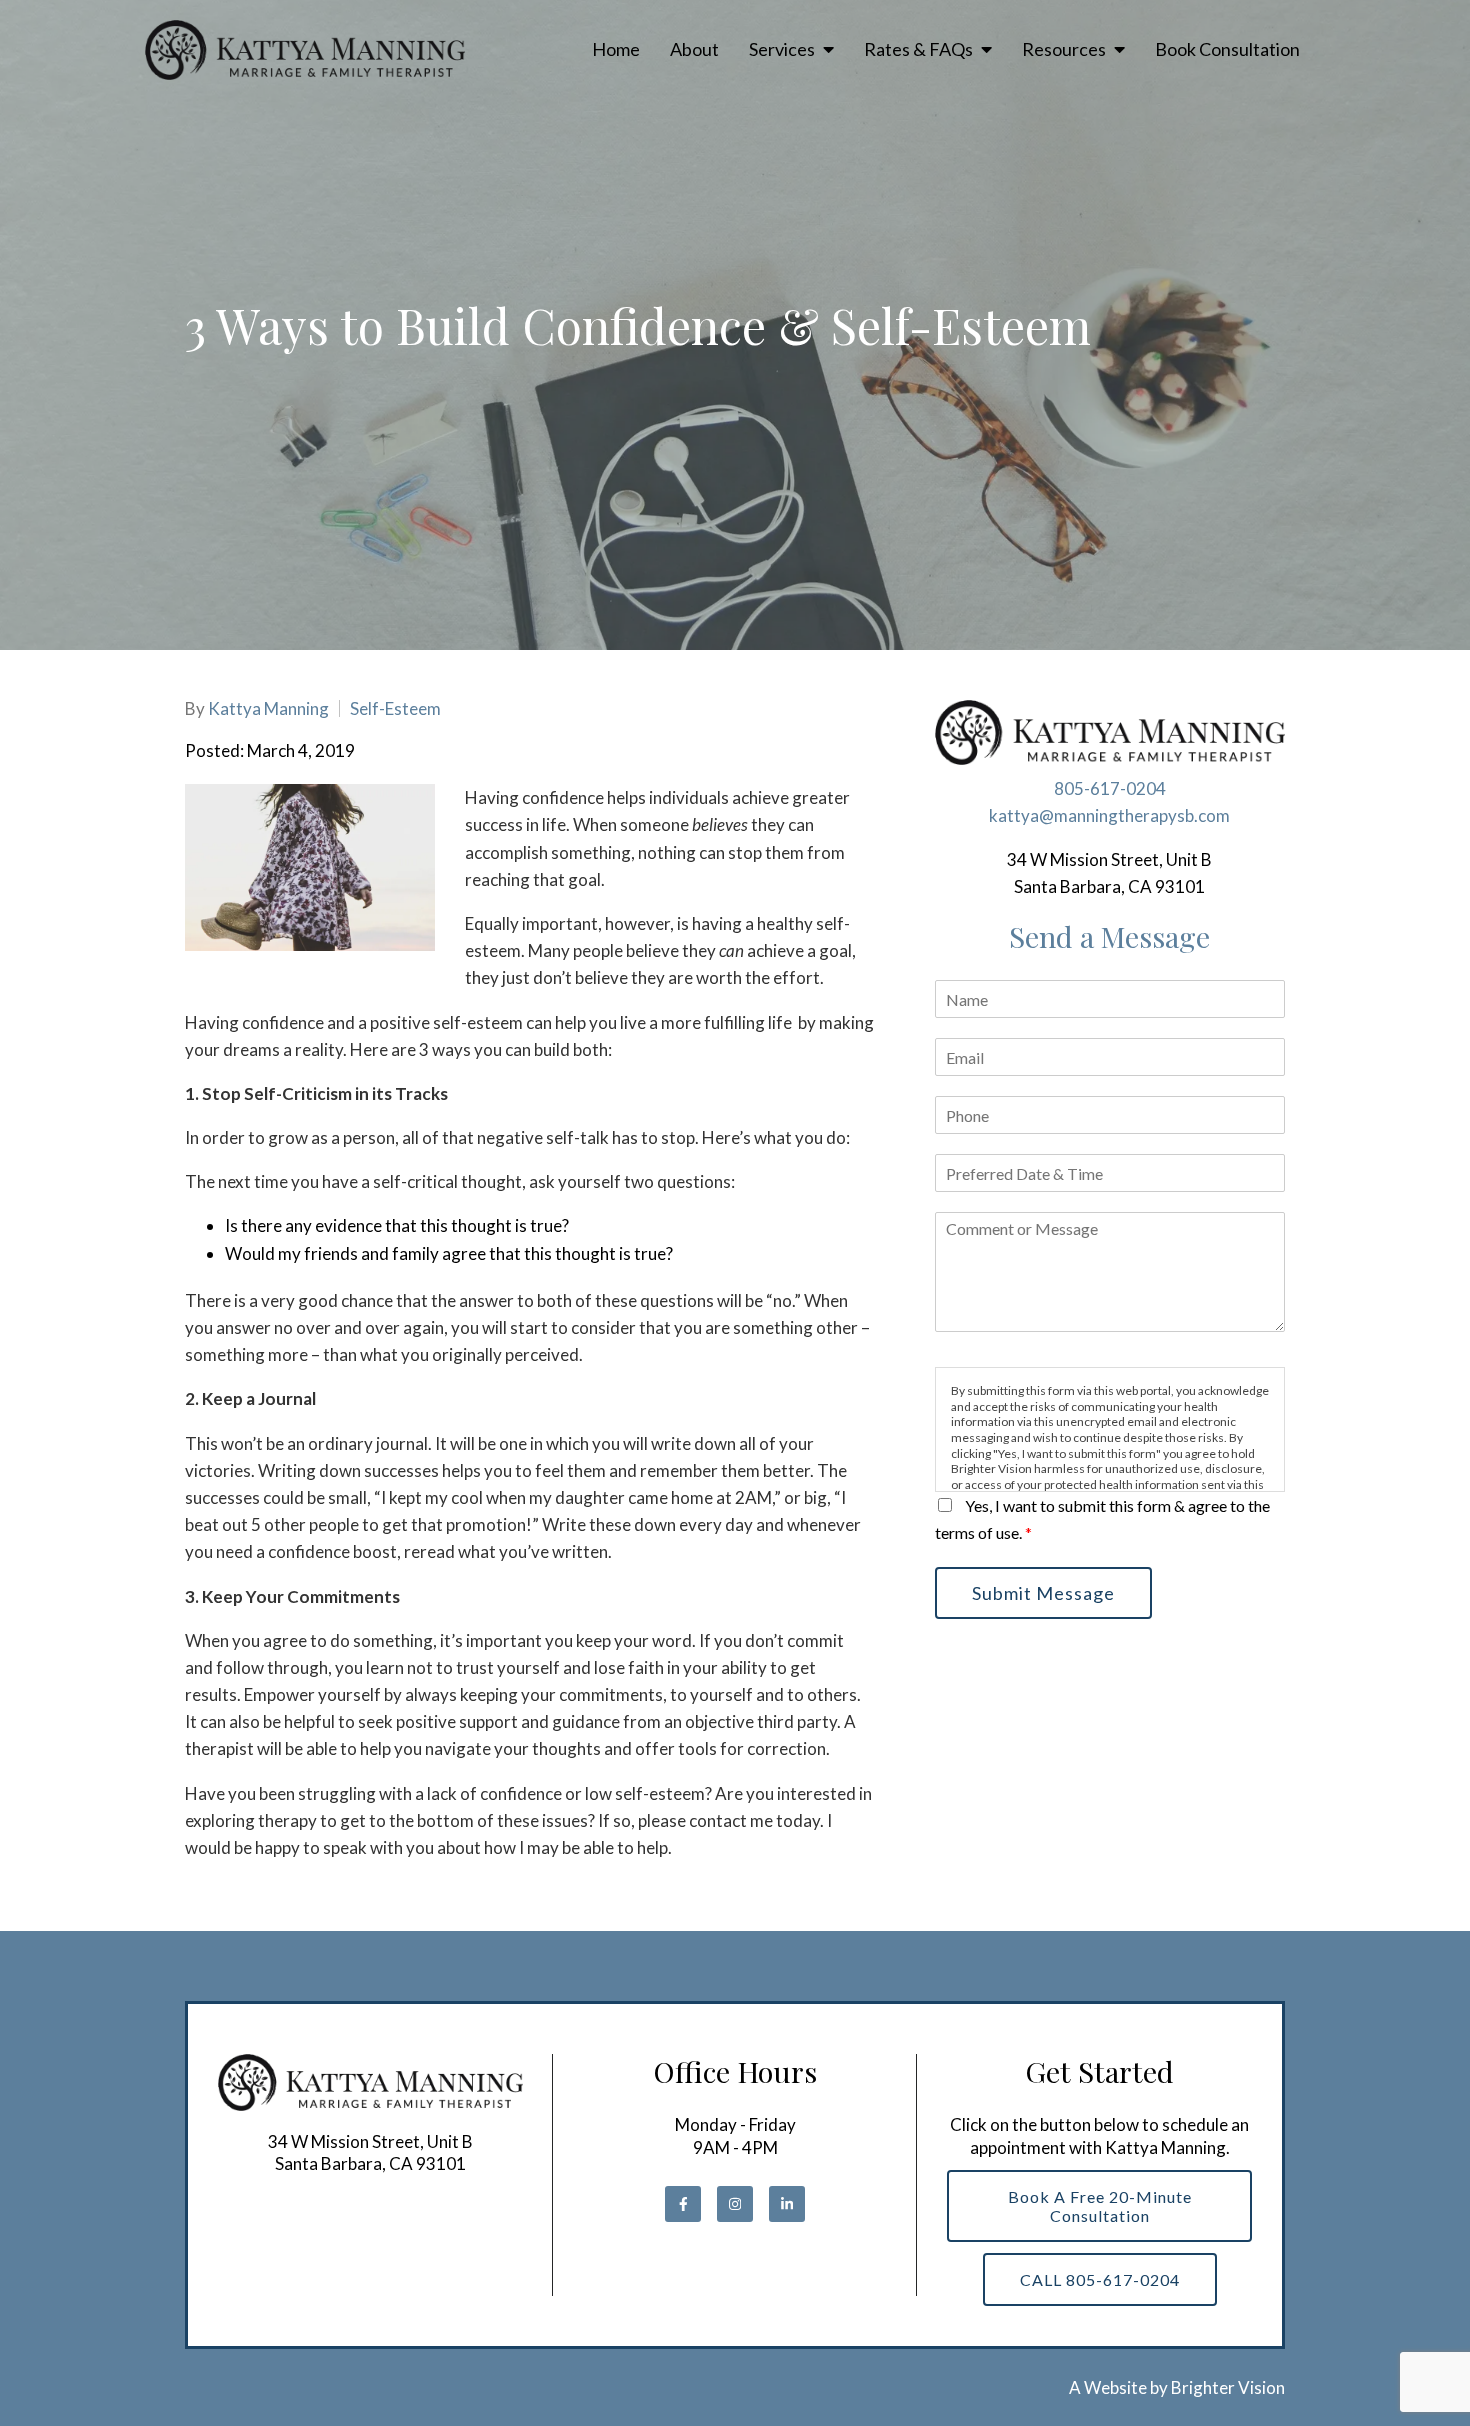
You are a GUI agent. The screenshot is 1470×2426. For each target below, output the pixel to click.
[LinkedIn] (787, 2204)
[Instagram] (735, 2204)
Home (616, 49)
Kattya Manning (268, 708)
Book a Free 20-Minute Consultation (1100, 2206)
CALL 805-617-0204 (1100, 2279)
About (694, 49)
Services (782, 49)
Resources (1064, 49)
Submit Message (1043, 1593)
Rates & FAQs (918, 49)
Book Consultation (1227, 49)
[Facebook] (683, 2204)
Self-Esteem (395, 708)
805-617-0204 (1110, 788)
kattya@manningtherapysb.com (1109, 815)
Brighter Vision (1228, 2387)
